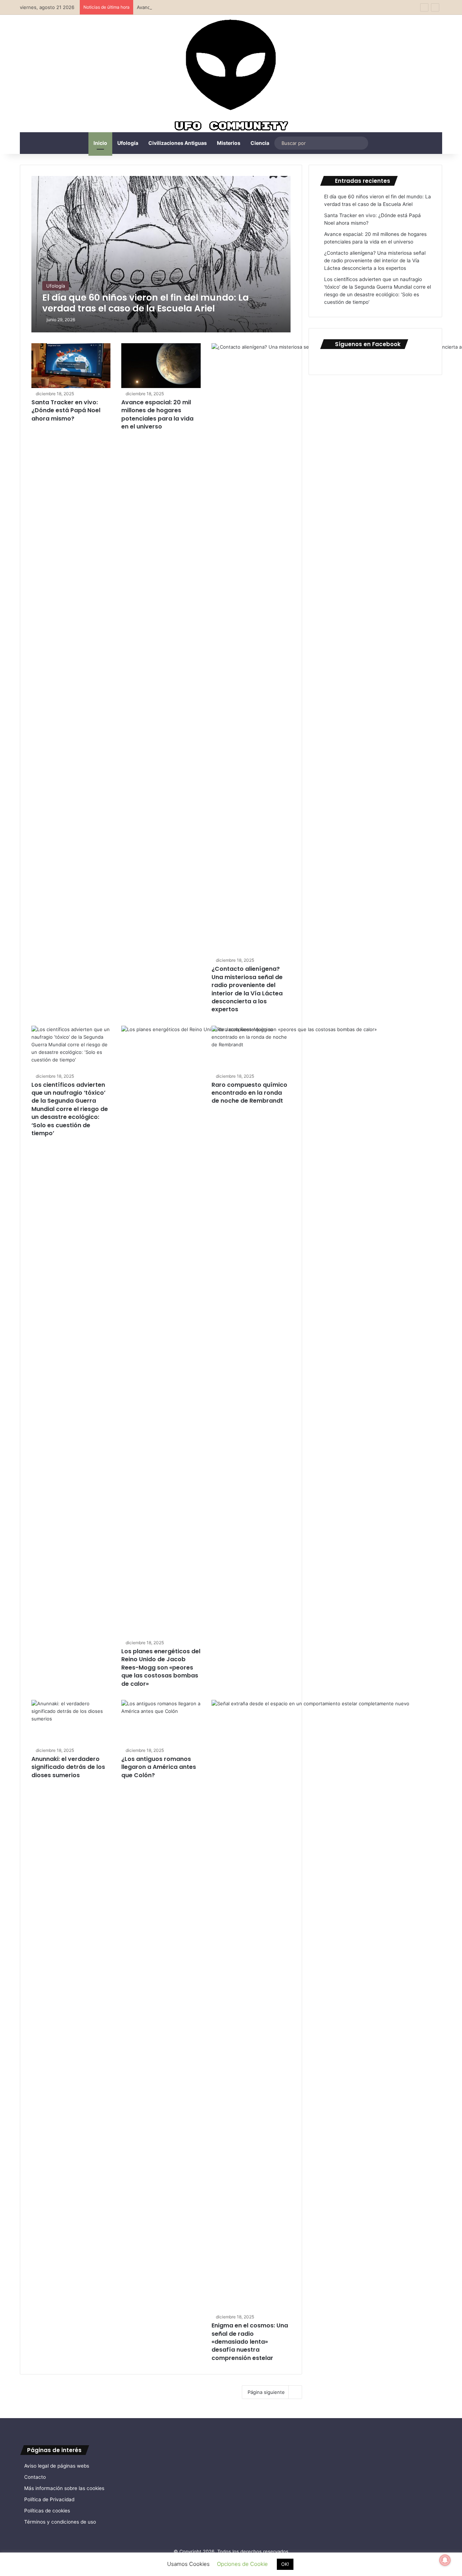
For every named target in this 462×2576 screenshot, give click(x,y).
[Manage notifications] (445, 2560)
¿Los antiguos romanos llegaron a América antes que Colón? (159, 1767)
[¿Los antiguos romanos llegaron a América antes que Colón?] (161, 1722)
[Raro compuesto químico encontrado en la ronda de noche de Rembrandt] (251, 1048)
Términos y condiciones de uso (60, 2522)
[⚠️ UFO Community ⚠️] (231, 76)
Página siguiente (266, 2392)
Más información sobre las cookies (64, 2488)
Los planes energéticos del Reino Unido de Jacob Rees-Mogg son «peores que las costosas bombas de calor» (161, 1668)
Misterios (229, 143)
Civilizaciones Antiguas (178, 143)
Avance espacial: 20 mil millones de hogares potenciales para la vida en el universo (230, 7)
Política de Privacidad (49, 2499)
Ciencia (260, 143)
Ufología (128, 143)
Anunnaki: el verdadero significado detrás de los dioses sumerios (68, 1767)
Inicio (100, 143)
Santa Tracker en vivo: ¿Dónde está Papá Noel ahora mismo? (66, 410)
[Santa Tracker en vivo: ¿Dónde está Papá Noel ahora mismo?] (71, 366)
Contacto (35, 2477)
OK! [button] (285, 2564)
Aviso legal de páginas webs (57, 2466)
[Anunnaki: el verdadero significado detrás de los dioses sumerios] (71, 1722)
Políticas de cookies (47, 2511)
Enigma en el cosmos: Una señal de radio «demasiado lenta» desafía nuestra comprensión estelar (250, 2342)
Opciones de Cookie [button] (242, 2564)
